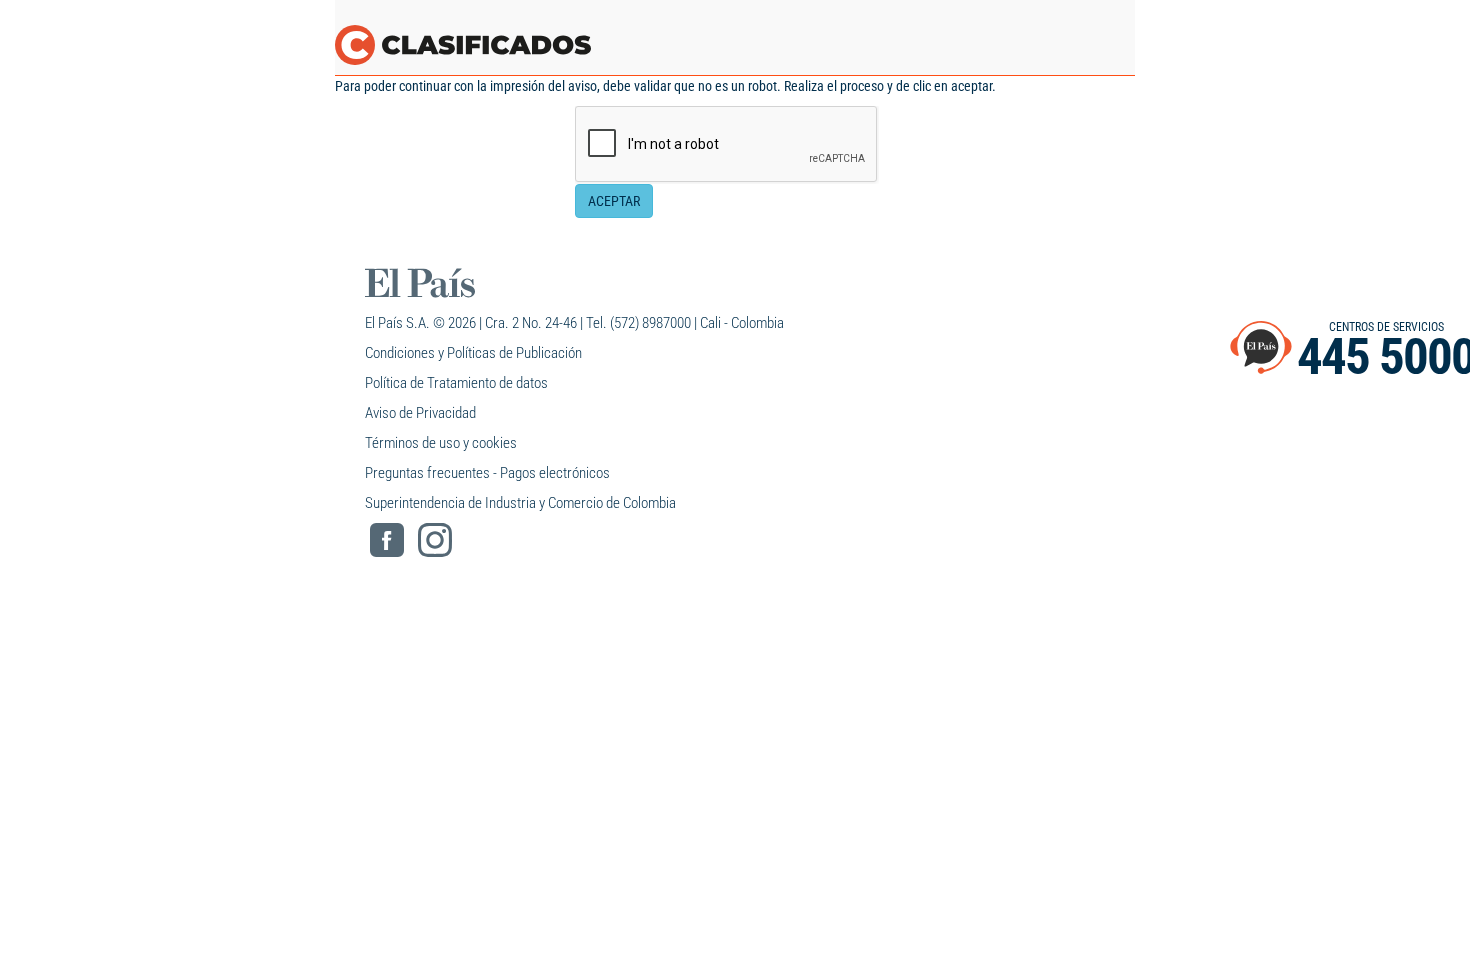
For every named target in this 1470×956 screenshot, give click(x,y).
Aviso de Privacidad (420, 413)
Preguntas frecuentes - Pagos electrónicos (487, 473)
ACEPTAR (614, 201)
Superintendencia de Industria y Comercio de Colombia (520, 503)
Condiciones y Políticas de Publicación (473, 353)
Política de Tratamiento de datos (456, 383)
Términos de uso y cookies (441, 443)
